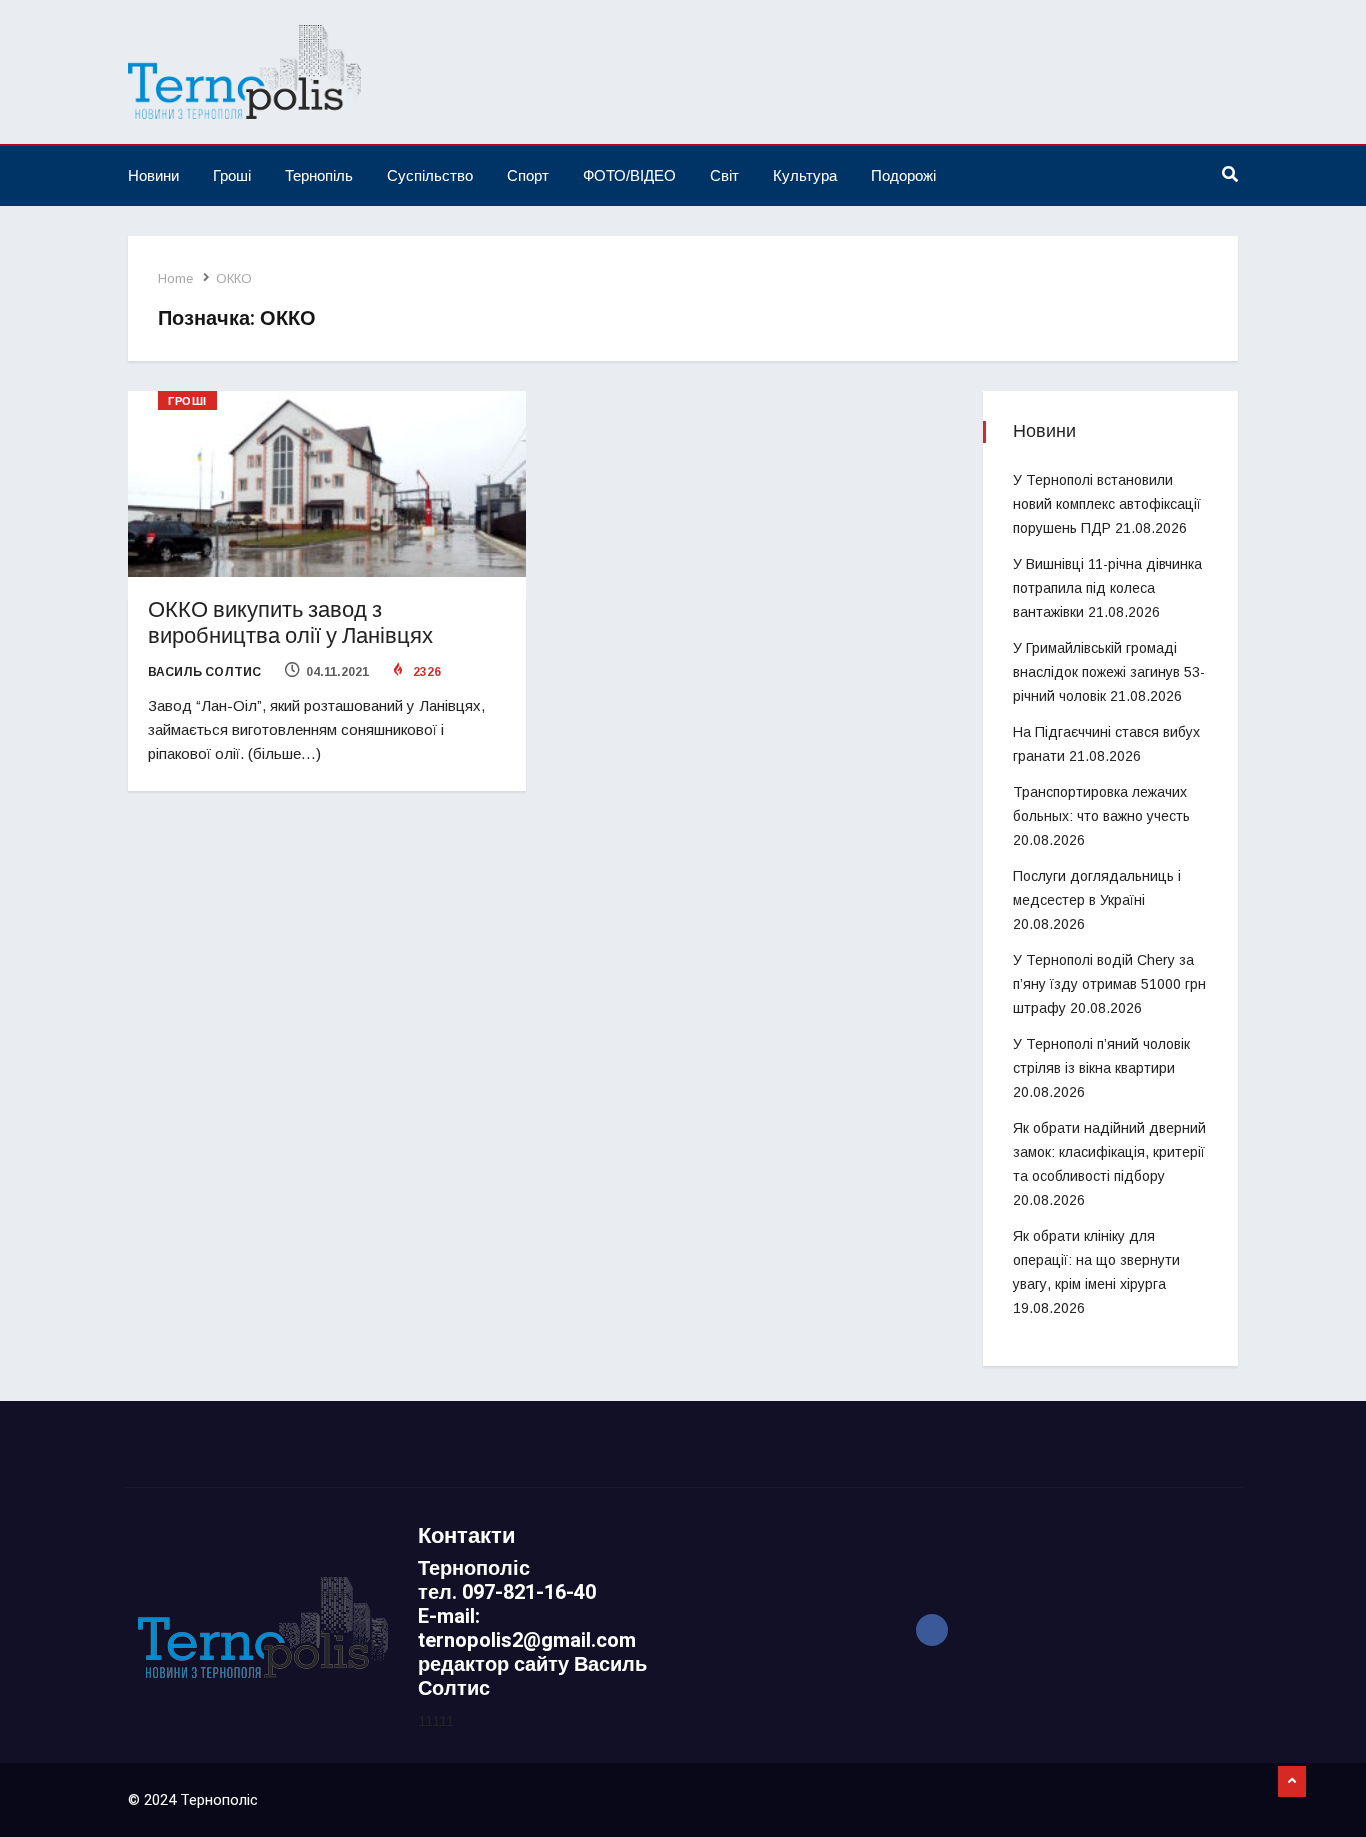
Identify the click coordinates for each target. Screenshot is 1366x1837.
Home (175, 278)
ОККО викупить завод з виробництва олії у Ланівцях (290, 623)
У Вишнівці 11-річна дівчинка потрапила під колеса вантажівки (1107, 588)
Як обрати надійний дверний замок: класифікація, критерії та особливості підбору (1109, 1152)
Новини (153, 175)
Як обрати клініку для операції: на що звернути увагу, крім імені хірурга (1096, 1260)
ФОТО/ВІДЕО (629, 175)
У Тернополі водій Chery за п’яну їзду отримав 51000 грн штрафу (1109, 984)
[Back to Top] (1292, 1782)
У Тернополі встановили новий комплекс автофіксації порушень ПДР (1107, 504)
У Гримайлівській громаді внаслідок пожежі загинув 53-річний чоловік (1109, 672)
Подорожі (903, 175)
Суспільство (430, 175)
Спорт (528, 175)
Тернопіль (319, 175)
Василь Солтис (204, 672)
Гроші (232, 175)
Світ (724, 175)
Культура (805, 175)
